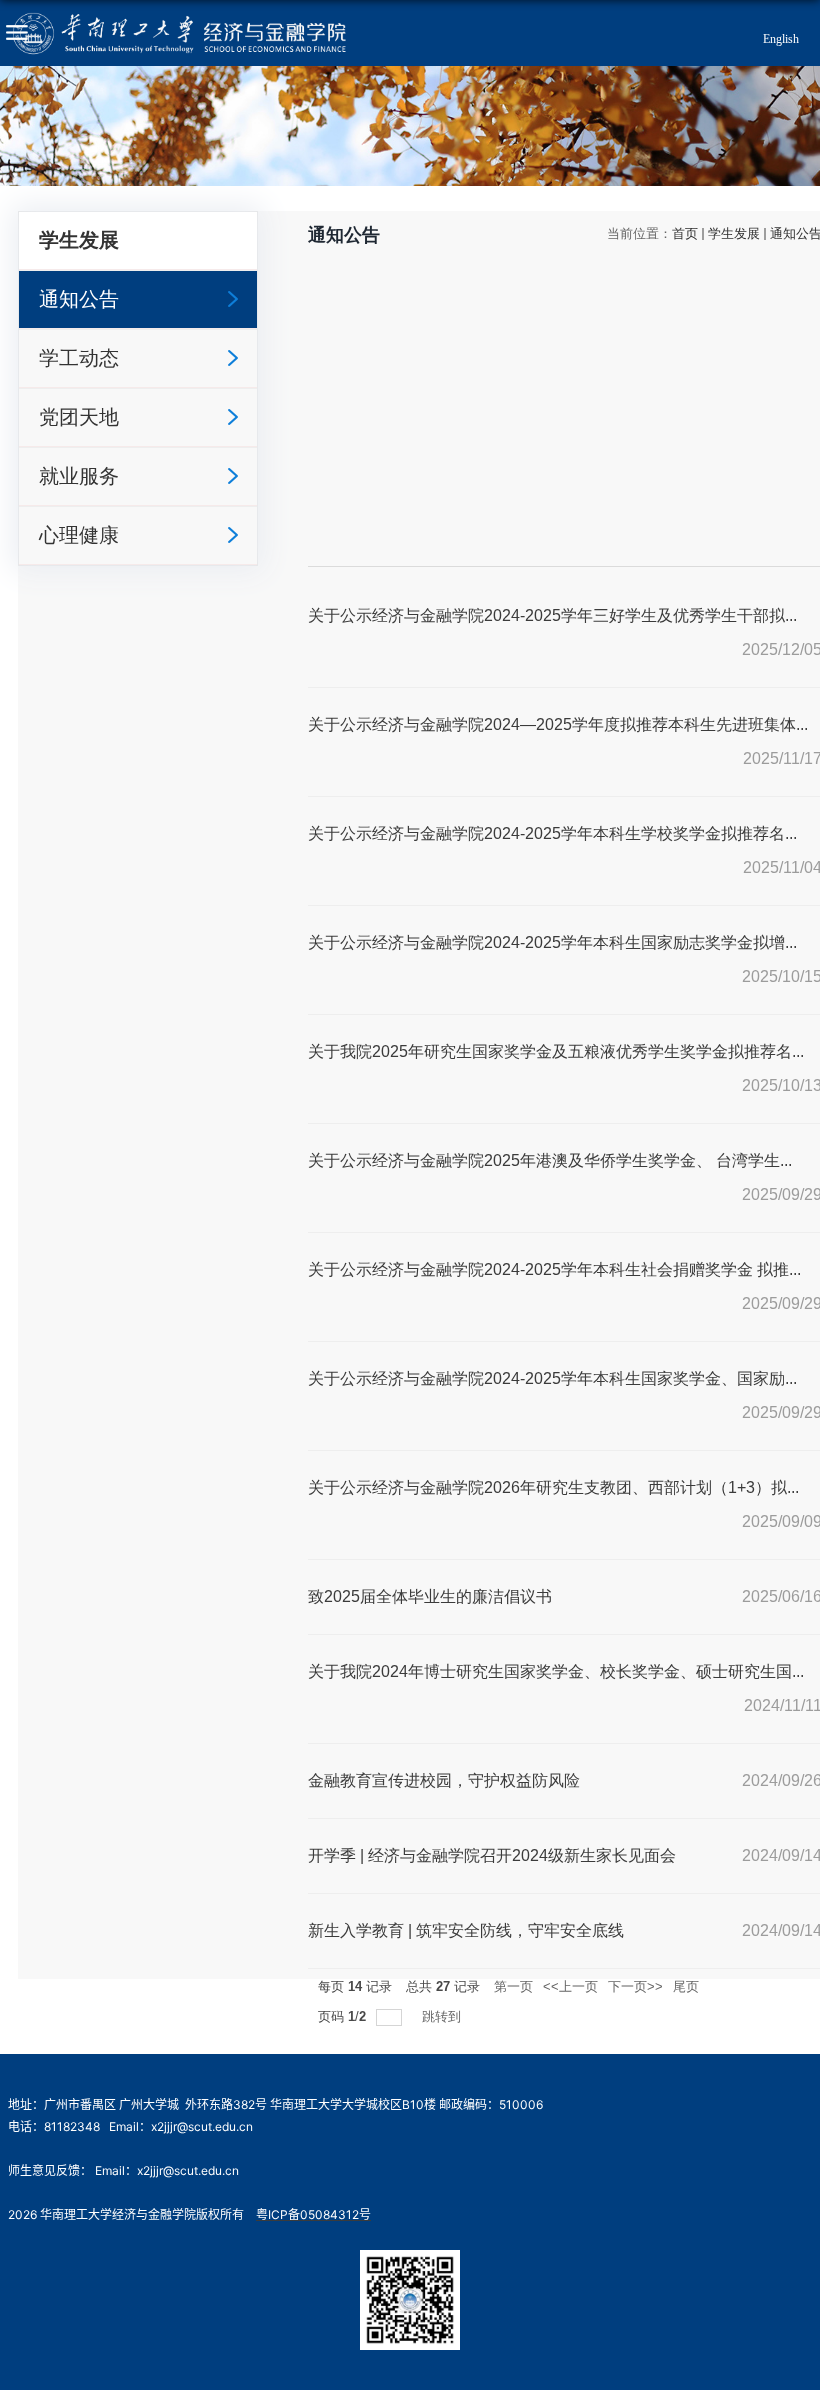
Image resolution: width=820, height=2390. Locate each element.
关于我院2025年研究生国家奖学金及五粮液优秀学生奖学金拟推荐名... (556, 1051)
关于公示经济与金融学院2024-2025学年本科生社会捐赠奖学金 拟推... (554, 1269)
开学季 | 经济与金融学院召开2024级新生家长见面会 (492, 1855)
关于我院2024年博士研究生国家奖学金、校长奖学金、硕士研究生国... (556, 1671)
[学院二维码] (410, 2262)
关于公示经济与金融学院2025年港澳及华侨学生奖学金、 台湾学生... (550, 1160)
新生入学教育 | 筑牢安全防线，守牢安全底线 (466, 1930)
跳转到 (443, 2016)
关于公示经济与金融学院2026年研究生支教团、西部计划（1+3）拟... (553, 1487)
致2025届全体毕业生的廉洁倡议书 (430, 1596)
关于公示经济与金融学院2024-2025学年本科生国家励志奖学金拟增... (552, 942)
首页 (685, 233)
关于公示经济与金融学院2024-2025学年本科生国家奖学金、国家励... (552, 1378)
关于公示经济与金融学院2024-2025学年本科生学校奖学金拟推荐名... (552, 833)
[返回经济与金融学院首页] (178, 33)
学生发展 (734, 233)
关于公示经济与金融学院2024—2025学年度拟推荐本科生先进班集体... (558, 724)
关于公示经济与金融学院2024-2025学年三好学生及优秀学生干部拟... (552, 615)
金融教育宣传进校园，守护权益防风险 (444, 1780)
